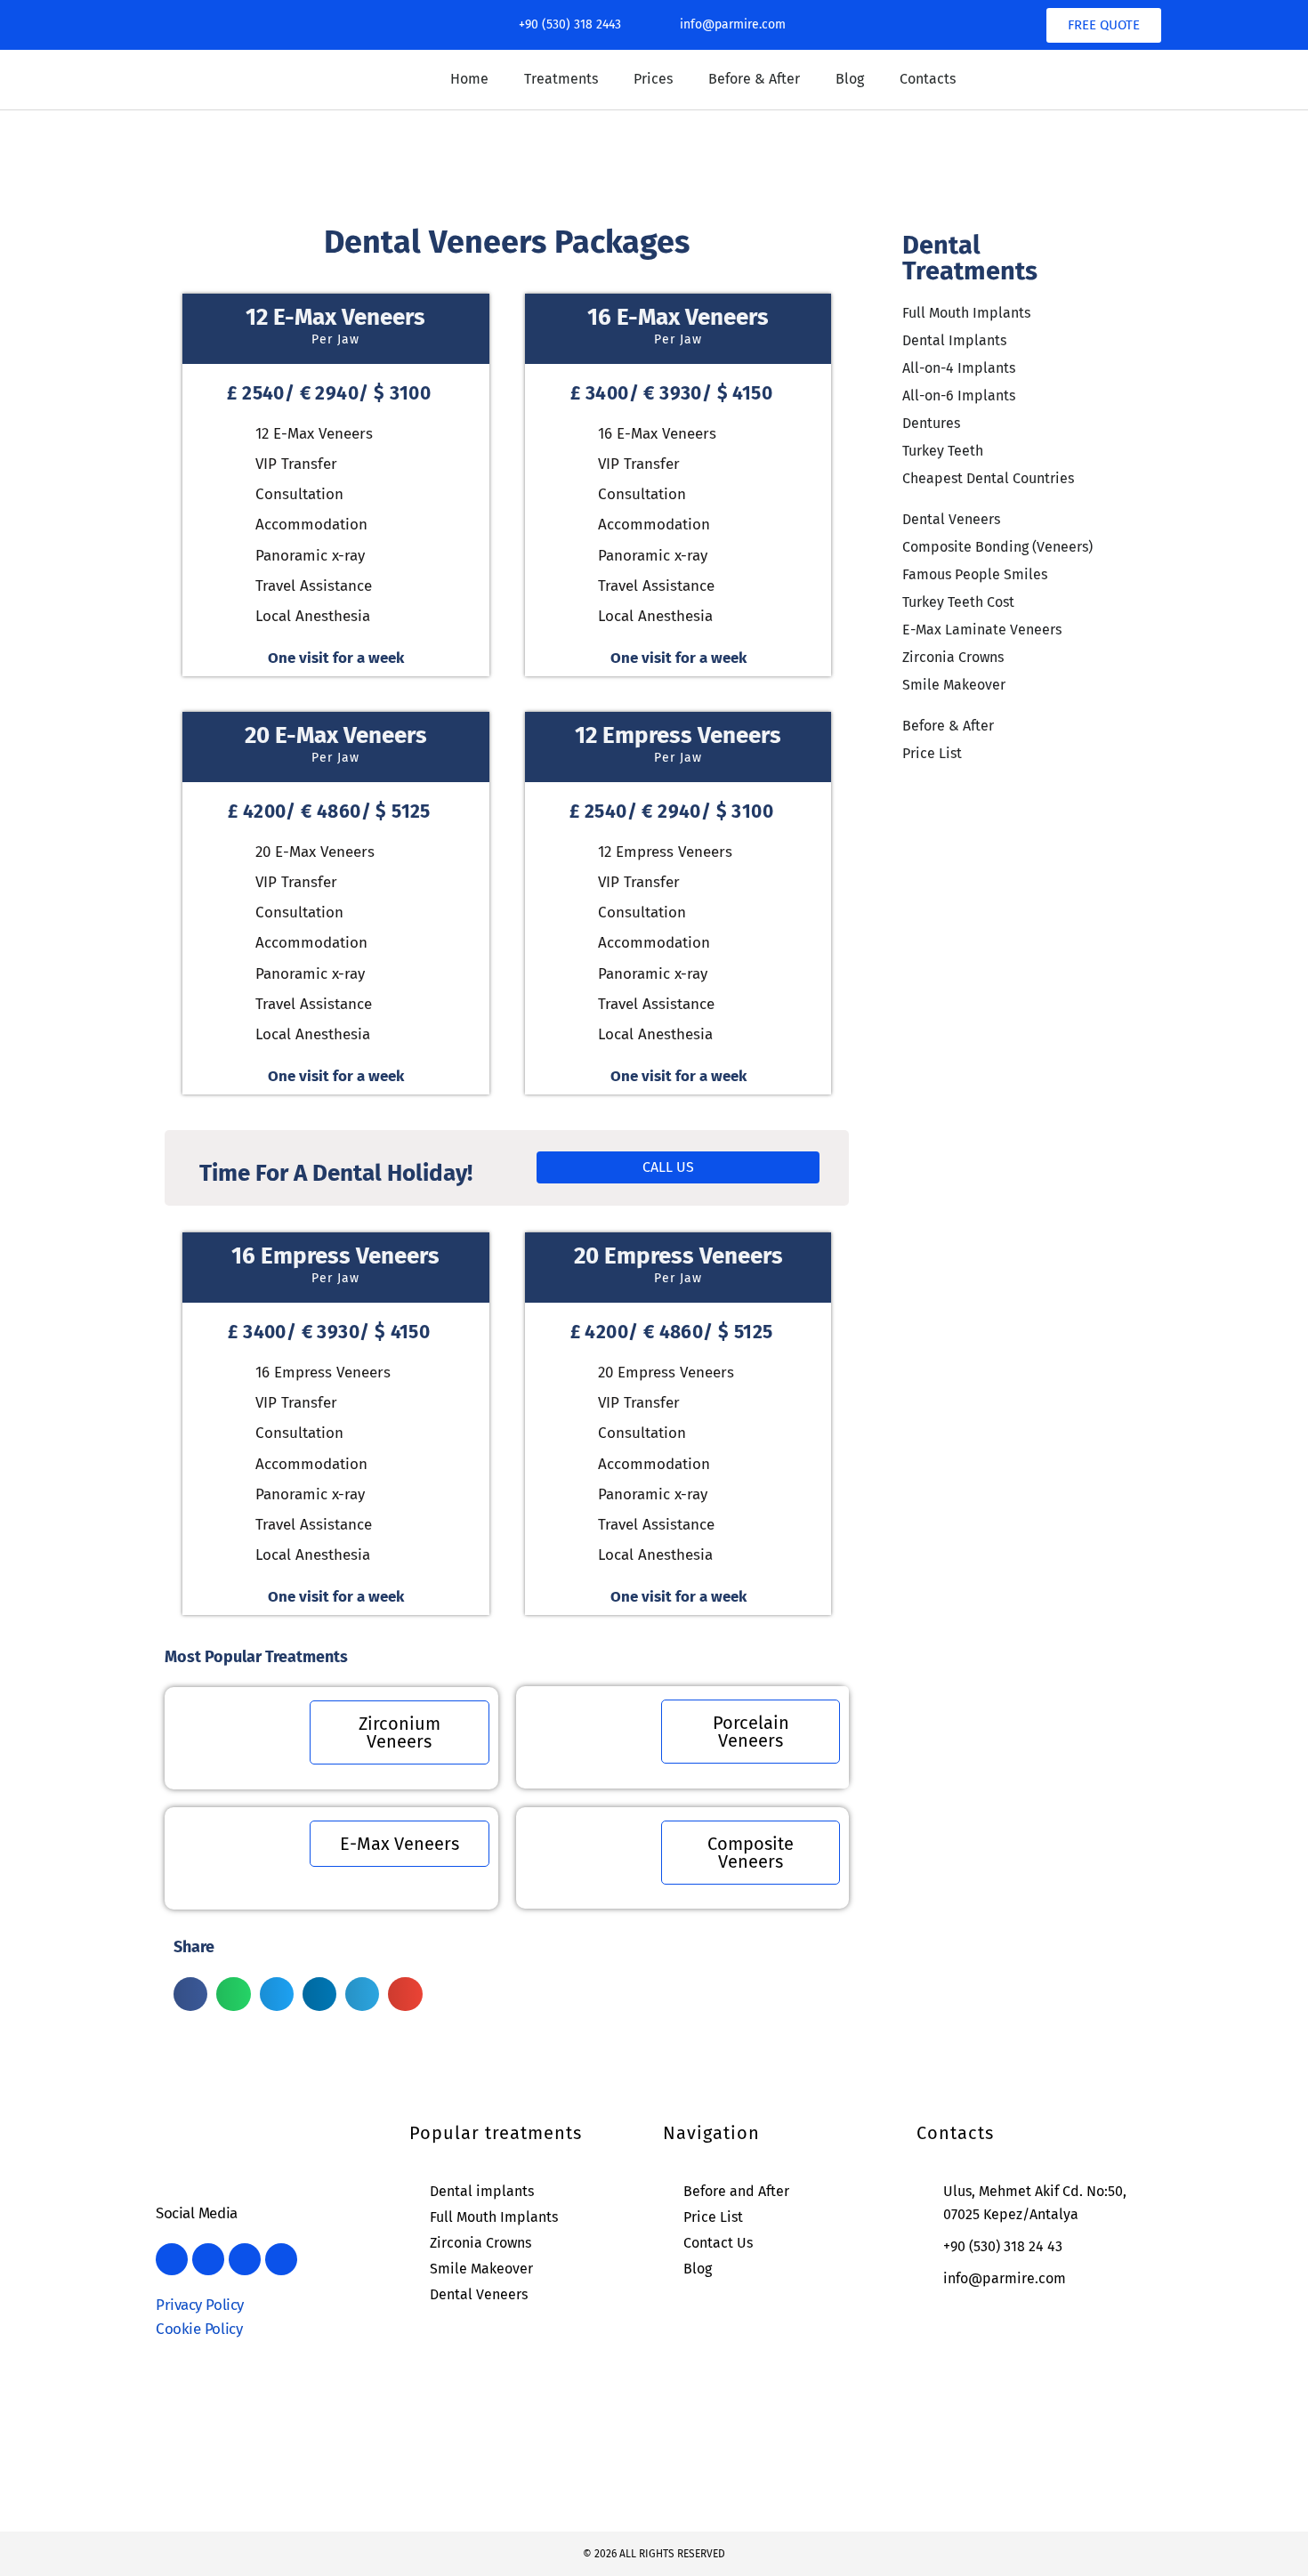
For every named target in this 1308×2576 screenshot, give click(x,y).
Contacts (928, 79)
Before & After (754, 79)
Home (469, 79)
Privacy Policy (200, 2305)
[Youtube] (254, 25)
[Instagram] (211, 25)
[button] (190, 1994)
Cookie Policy (199, 2329)
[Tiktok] (296, 25)
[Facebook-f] (168, 25)
